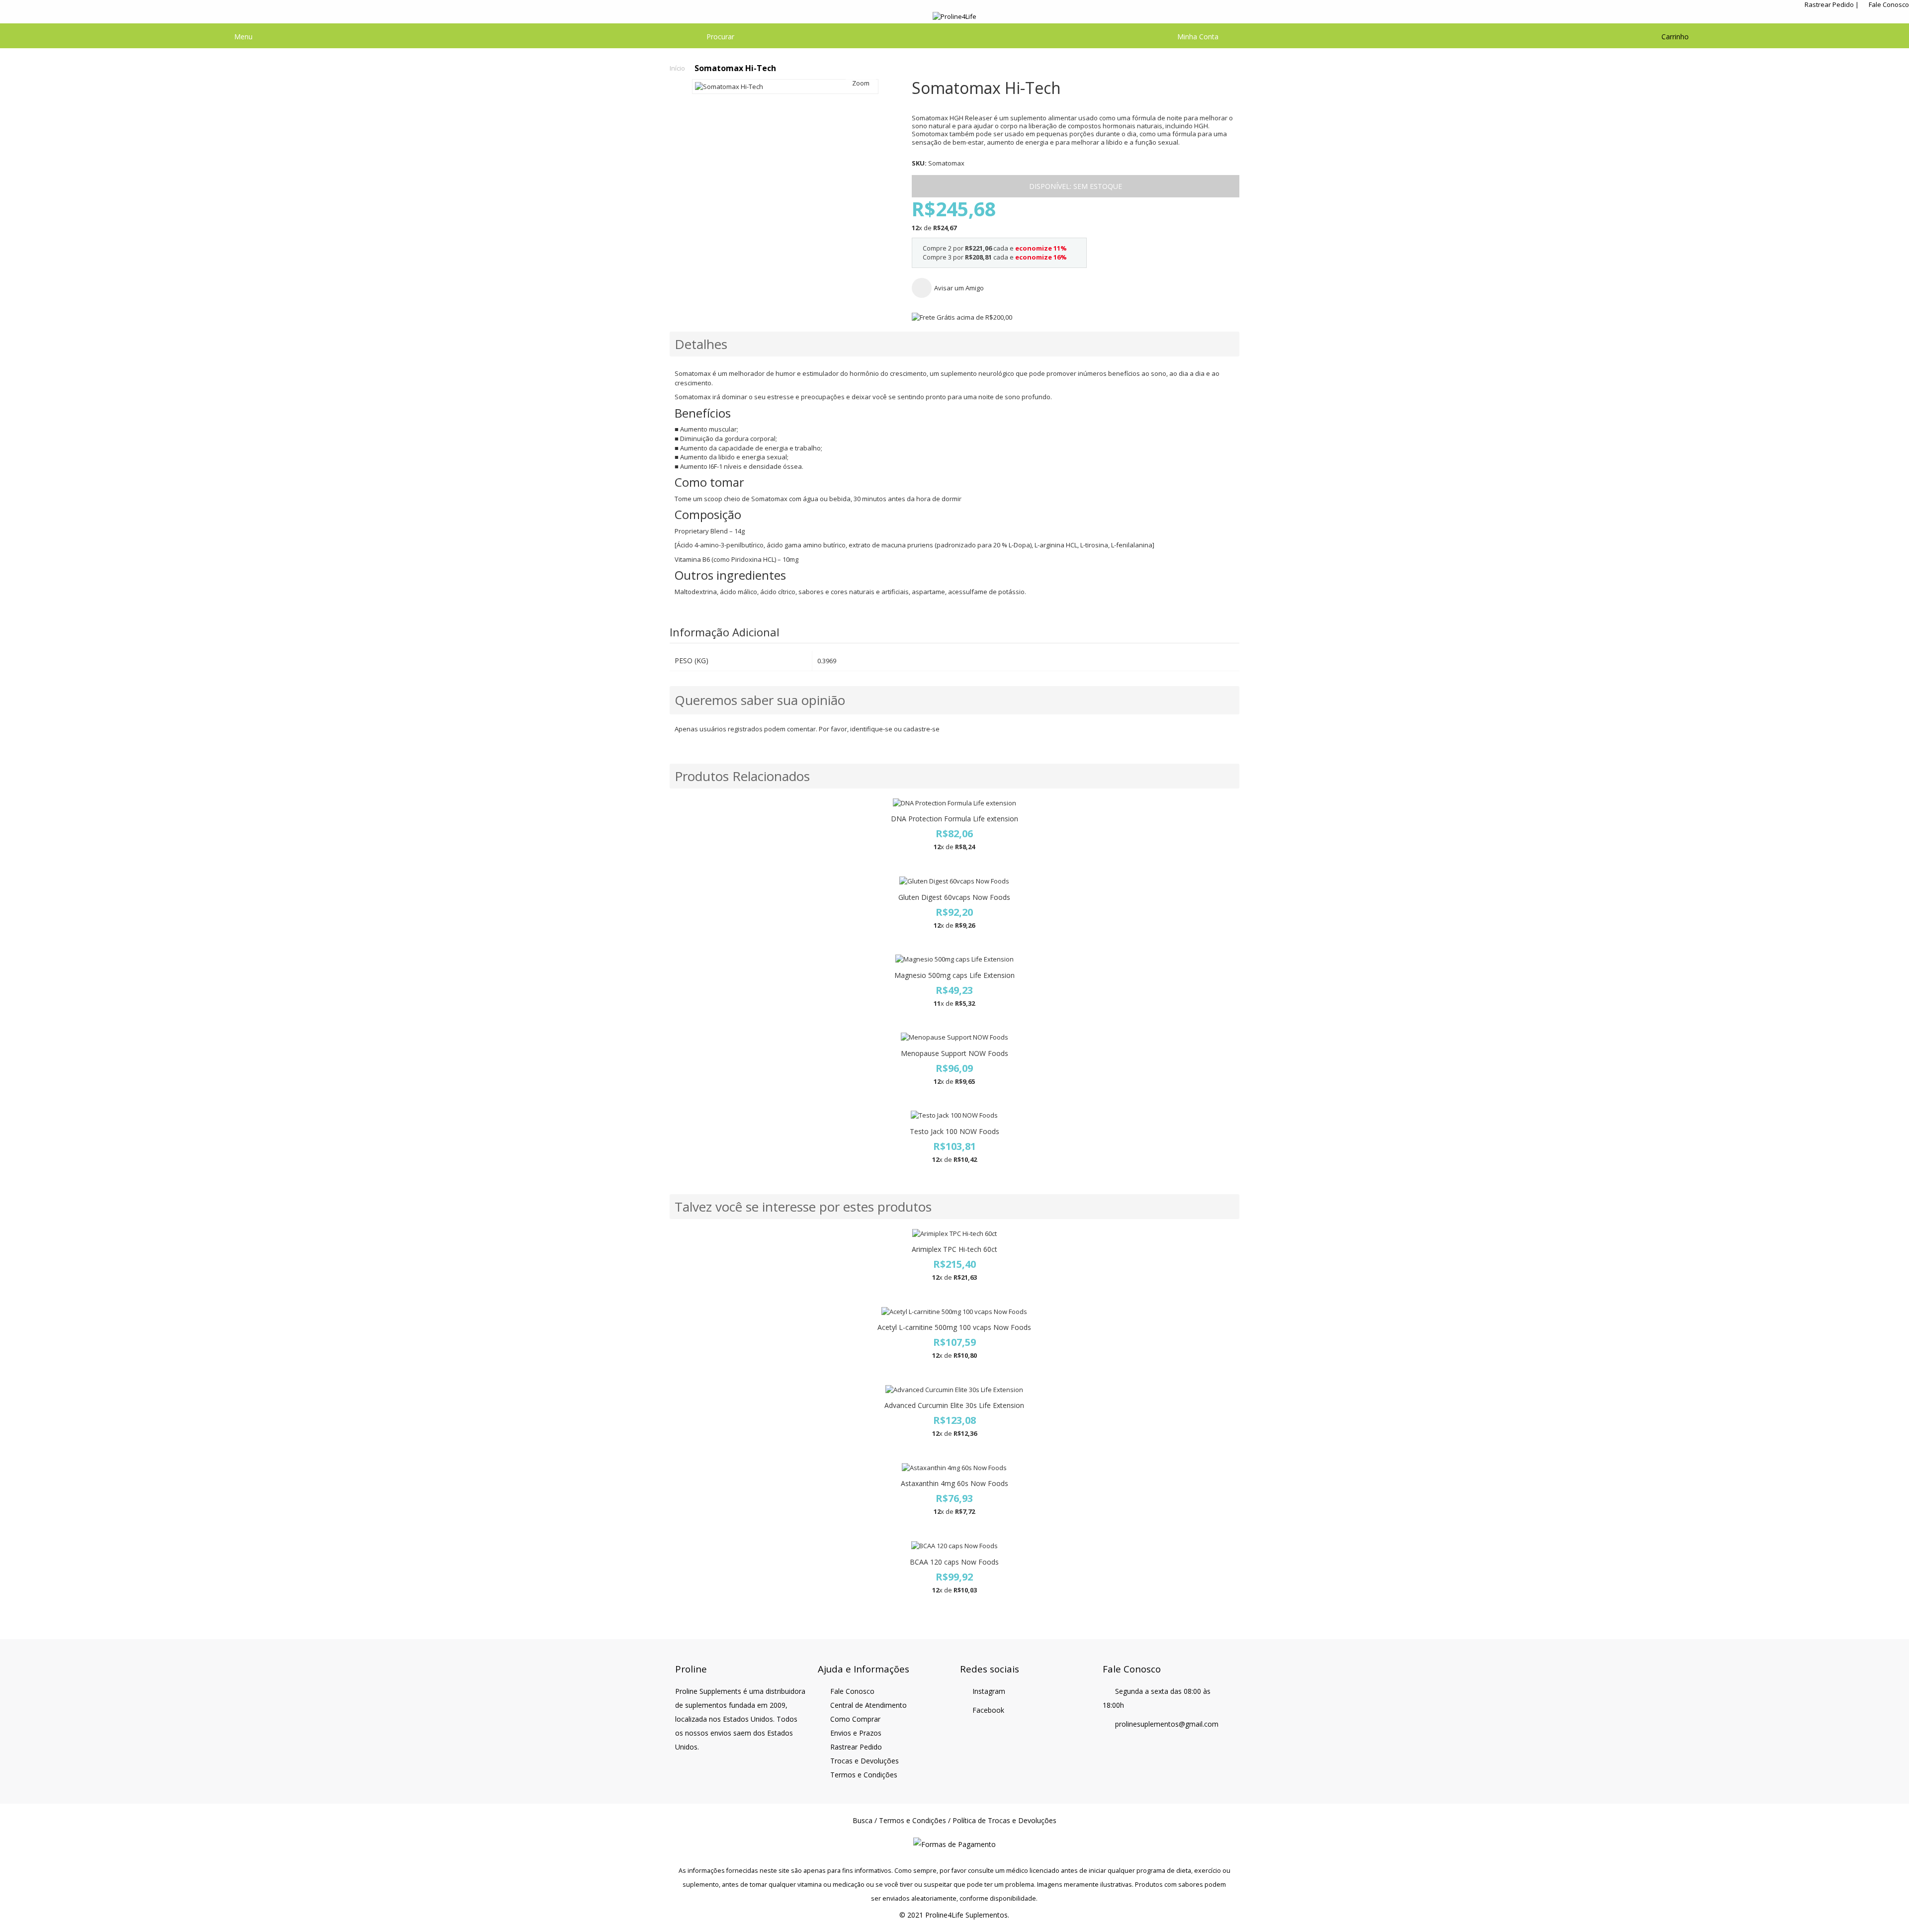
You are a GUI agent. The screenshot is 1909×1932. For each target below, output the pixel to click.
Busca (863, 1820)
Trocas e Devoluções (865, 1761)
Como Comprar (855, 1719)
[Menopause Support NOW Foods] (954, 1037)
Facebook (988, 1710)
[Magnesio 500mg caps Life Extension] (954, 959)
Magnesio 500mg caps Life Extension (954, 975)
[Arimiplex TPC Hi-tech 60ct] (954, 1234)
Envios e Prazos (856, 1733)
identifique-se (871, 729)
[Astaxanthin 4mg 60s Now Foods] (954, 1468)
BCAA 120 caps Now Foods (954, 1562)
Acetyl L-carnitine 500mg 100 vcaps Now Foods (954, 1327)
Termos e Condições (864, 1775)
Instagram (989, 1691)
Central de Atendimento (868, 1705)
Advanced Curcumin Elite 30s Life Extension (954, 1405)
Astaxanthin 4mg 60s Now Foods (954, 1483)
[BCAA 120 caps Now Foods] (954, 1546)
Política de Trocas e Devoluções (1004, 1820)
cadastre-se (921, 729)
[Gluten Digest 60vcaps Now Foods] (954, 881)
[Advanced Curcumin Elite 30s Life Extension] (954, 1390)
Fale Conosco (1889, 4)
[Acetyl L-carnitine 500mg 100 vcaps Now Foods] (954, 1312)
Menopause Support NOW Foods (954, 1053)
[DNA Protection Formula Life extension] (954, 803)
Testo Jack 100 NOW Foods (954, 1131)
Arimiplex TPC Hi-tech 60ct (954, 1249)
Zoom (861, 83)
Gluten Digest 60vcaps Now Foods (954, 897)
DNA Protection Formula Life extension (954, 819)
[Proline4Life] (954, 17)
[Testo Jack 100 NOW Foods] (954, 1115)
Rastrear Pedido (1829, 4)
